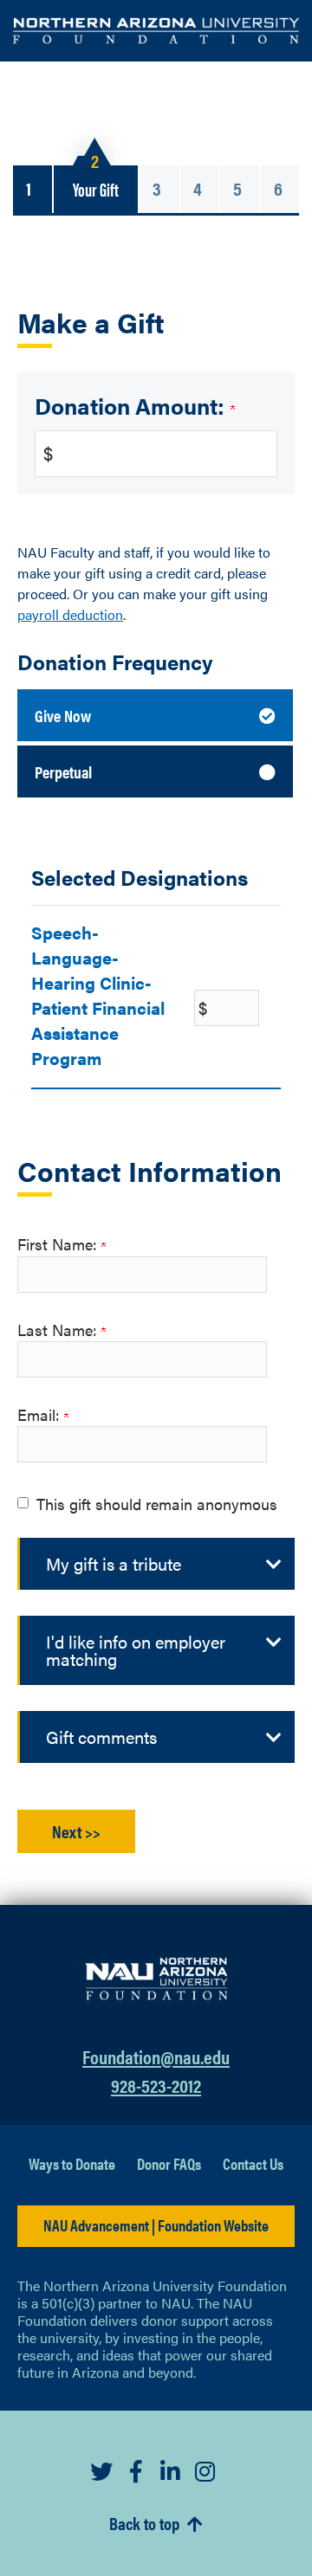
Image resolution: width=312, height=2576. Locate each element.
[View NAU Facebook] (139, 2471)
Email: (41, 1414)
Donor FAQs (169, 2163)
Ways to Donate (72, 2163)
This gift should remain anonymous (157, 1504)
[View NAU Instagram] (208, 2471)
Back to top (146, 2524)
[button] (157, 1564)
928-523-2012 (156, 2085)
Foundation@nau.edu (156, 2056)
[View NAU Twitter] (104, 2471)
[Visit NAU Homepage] (156, 1973)
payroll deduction (70, 614)
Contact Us (253, 2163)
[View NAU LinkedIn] (173, 2471)
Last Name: (59, 1330)
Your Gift (96, 189)
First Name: (59, 1244)
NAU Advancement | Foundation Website (156, 2225)
